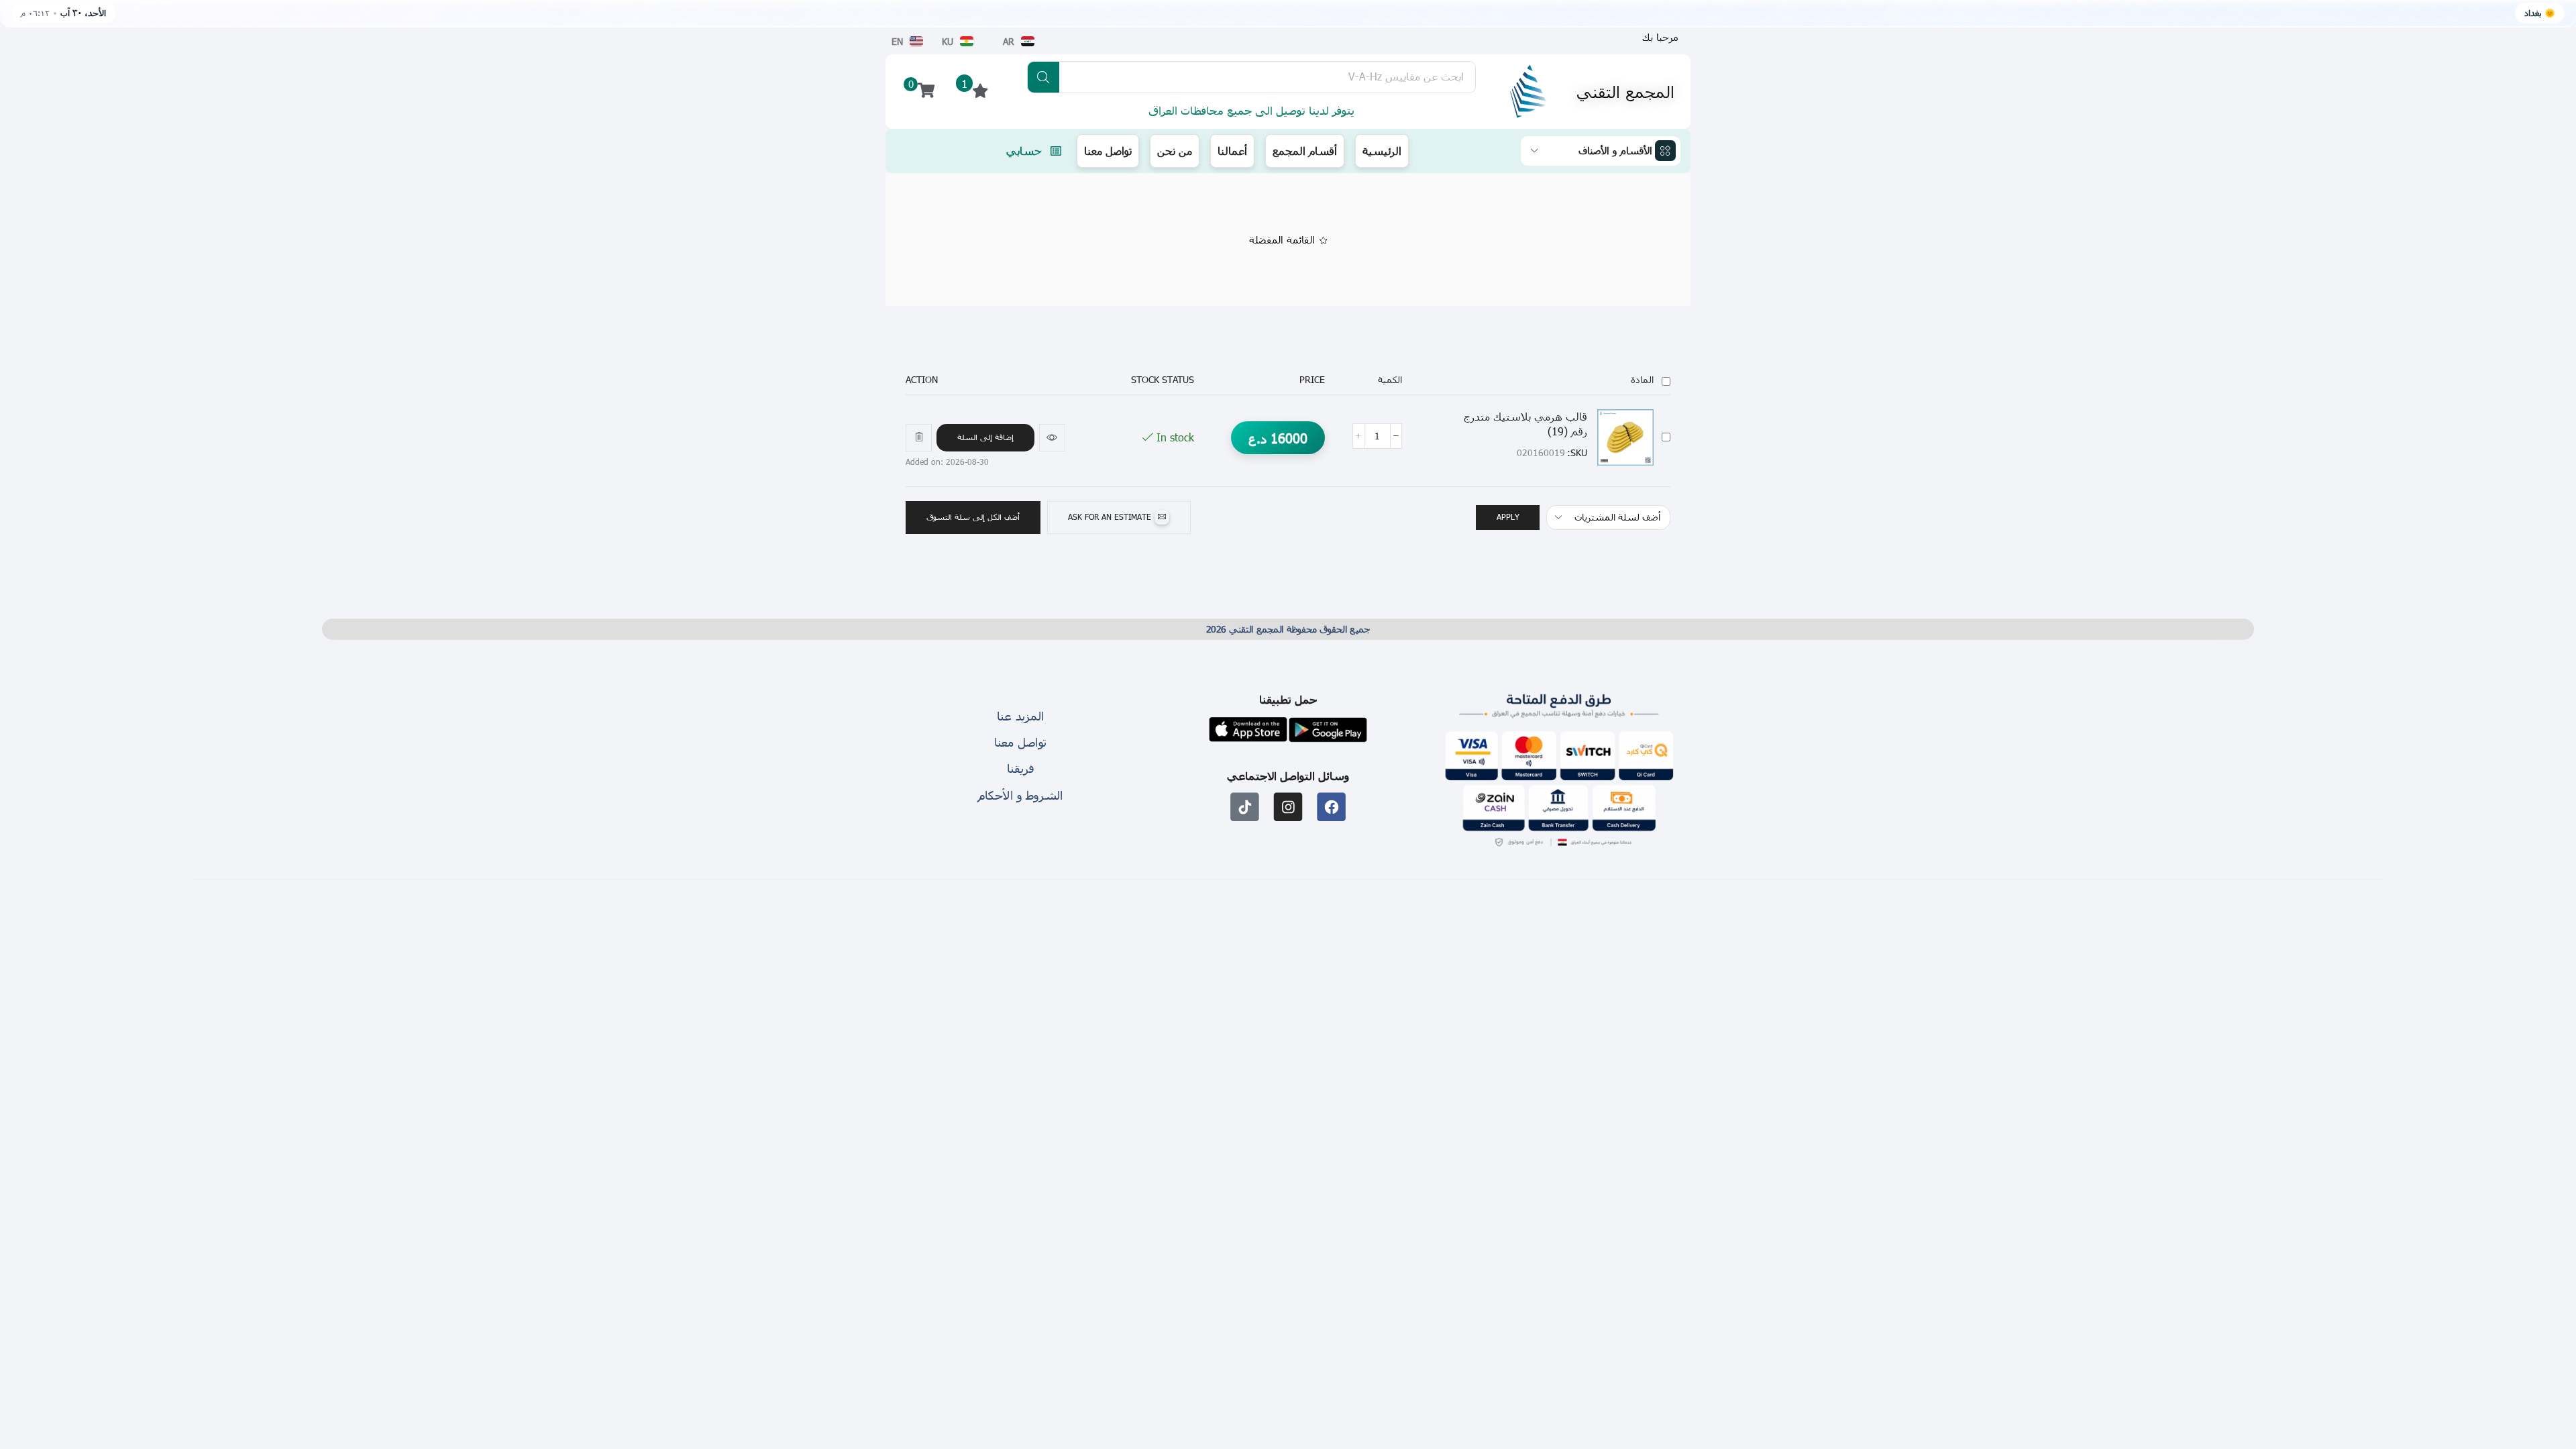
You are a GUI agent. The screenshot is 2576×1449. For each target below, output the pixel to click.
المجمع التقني (1625, 91)
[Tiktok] (1245, 807)
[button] (985, 438)
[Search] (1043, 77)
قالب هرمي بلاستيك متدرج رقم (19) (1525, 424)
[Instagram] (1288, 807)
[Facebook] (1331, 807)
